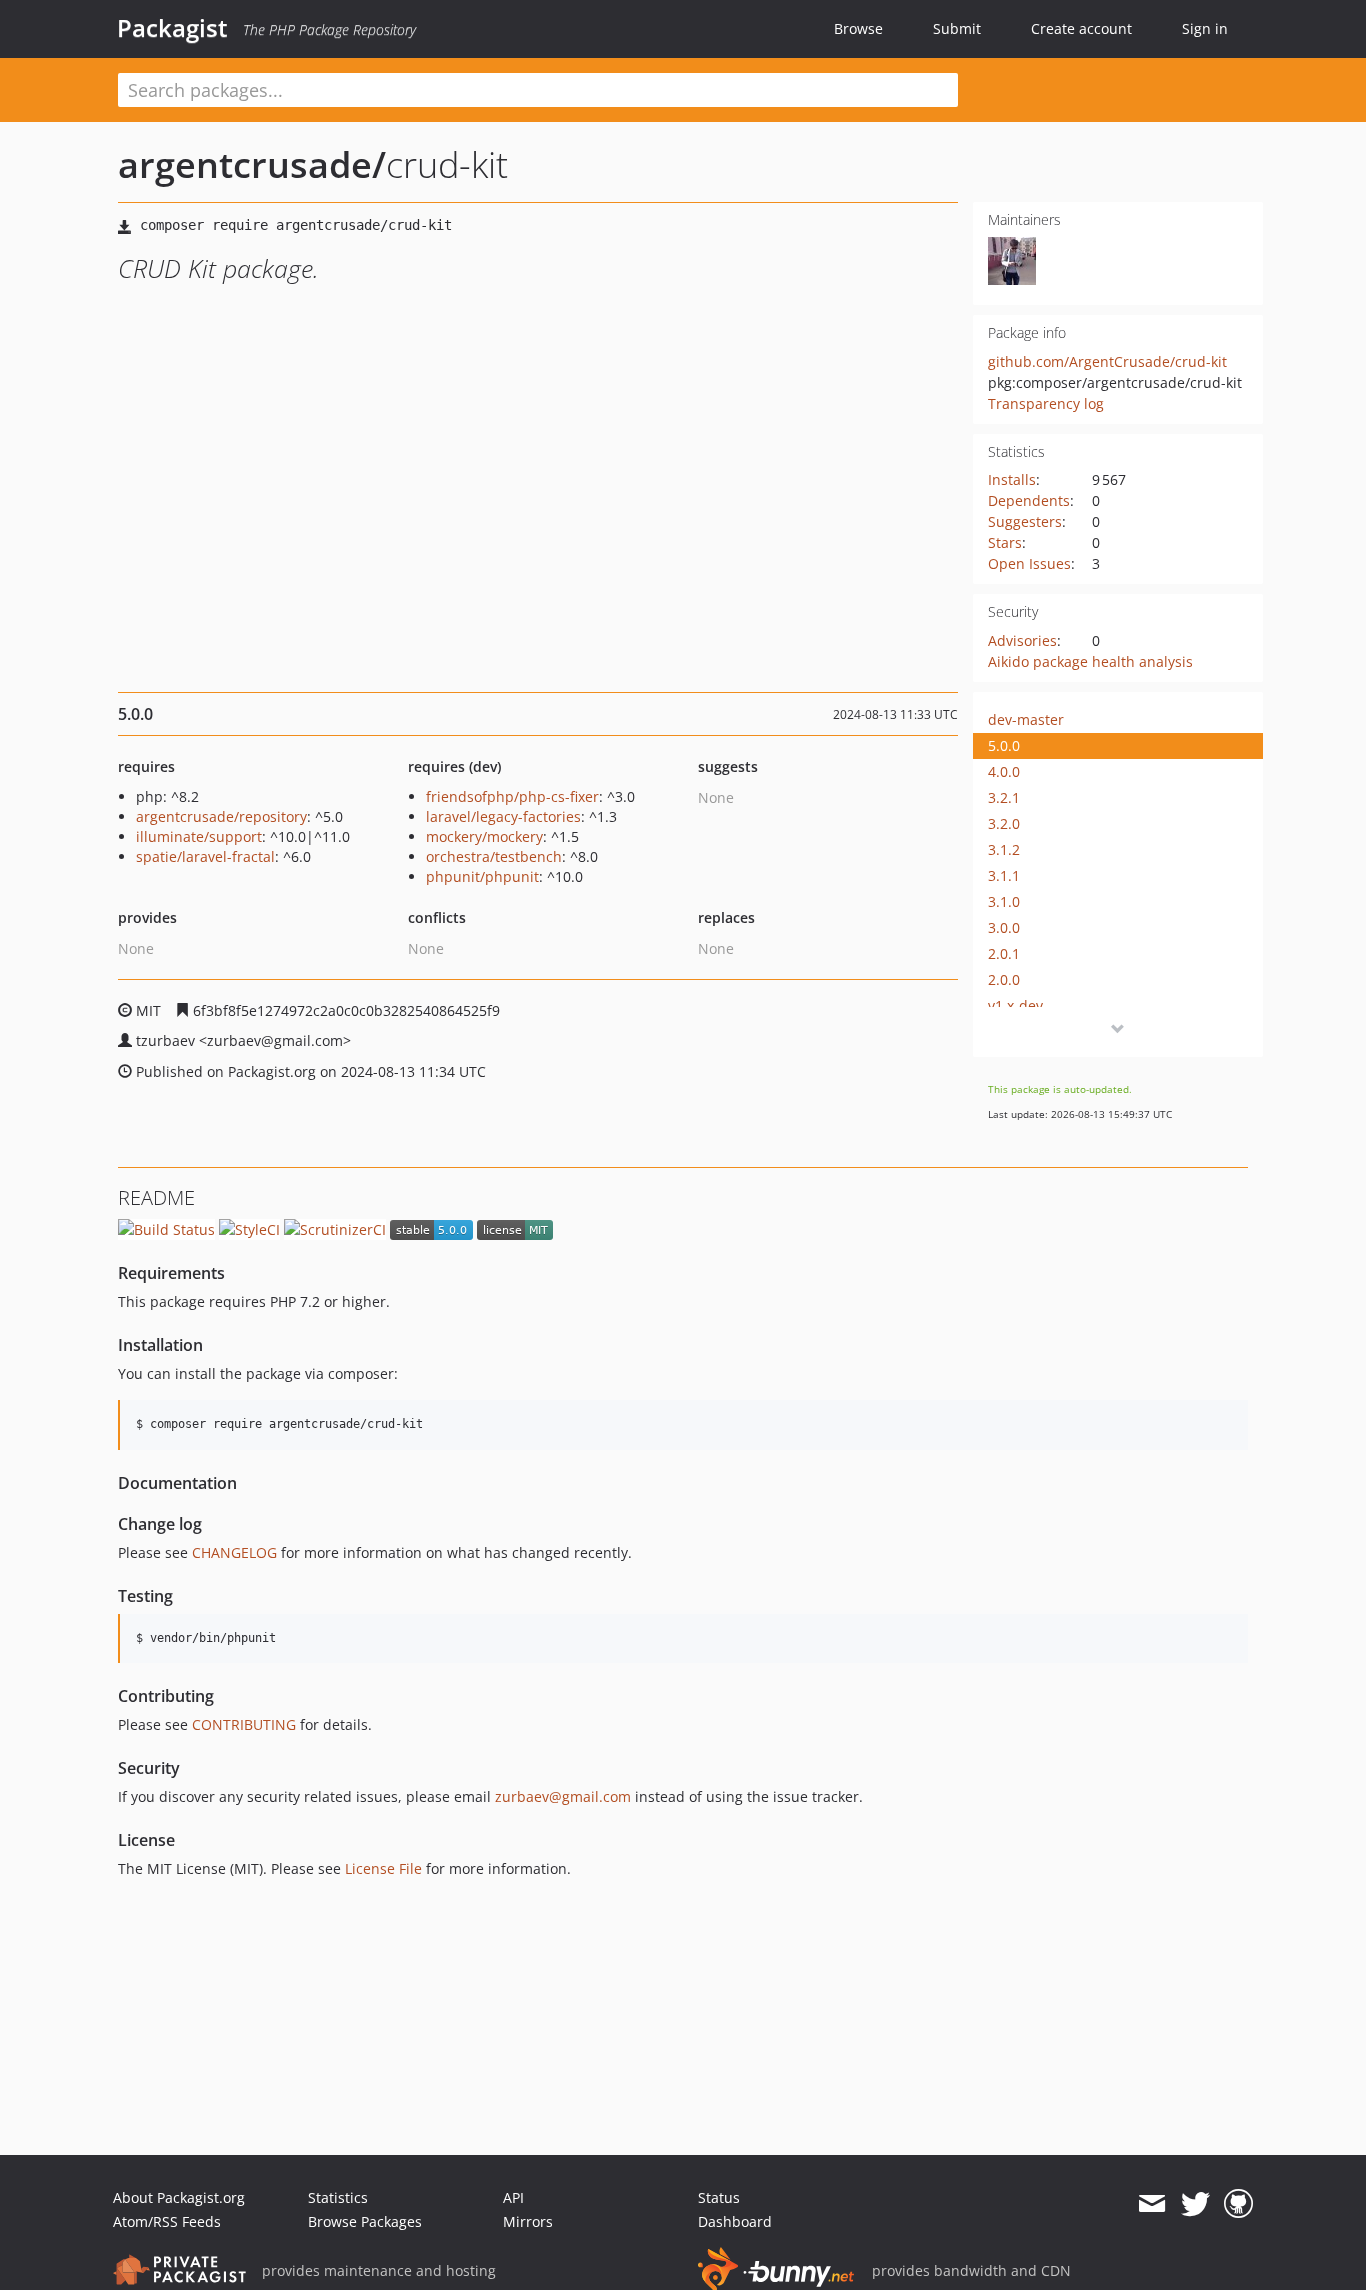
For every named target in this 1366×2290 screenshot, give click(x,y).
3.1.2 (1004, 849)
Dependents (1029, 500)
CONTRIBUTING (244, 1724)
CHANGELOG (234, 1552)
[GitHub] (1238, 2204)
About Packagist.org (179, 2197)
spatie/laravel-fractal (205, 856)
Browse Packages (365, 2221)
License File (383, 1868)
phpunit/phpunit (482, 876)
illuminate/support (199, 836)
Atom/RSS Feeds (167, 2221)
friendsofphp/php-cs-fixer (512, 796)
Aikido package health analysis (1090, 661)
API (513, 2197)
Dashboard (735, 2221)
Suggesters (1025, 521)
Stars (1005, 542)
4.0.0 (1004, 771)
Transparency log (1046, 403)
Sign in (1205, 28)
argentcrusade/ (252, 164)
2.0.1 (1004, 953)
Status (719, 2197)
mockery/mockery (484, 836)
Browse (858, 28)
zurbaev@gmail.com (563, 1796)
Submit (957, 28)
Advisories (1022, 640)
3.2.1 (1004, 797)
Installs (1012, 479)
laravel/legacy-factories (503, 816)
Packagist (172, 28)
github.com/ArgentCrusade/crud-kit (1107, 361)
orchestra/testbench (494, 856)
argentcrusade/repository (221, 816)
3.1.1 (1004, 875)
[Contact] (1151, 2204)
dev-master (1026, 719)
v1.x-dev (1015, 1005)
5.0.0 (1004, 745)
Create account (1081, 28)
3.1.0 (1004, 901)
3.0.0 (1004, 927)
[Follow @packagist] (1195, 2204)
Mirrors (528, 2221)
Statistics (338, 2197)
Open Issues (1029, 563)
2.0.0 (1004, 979)
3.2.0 (1004, 823)
